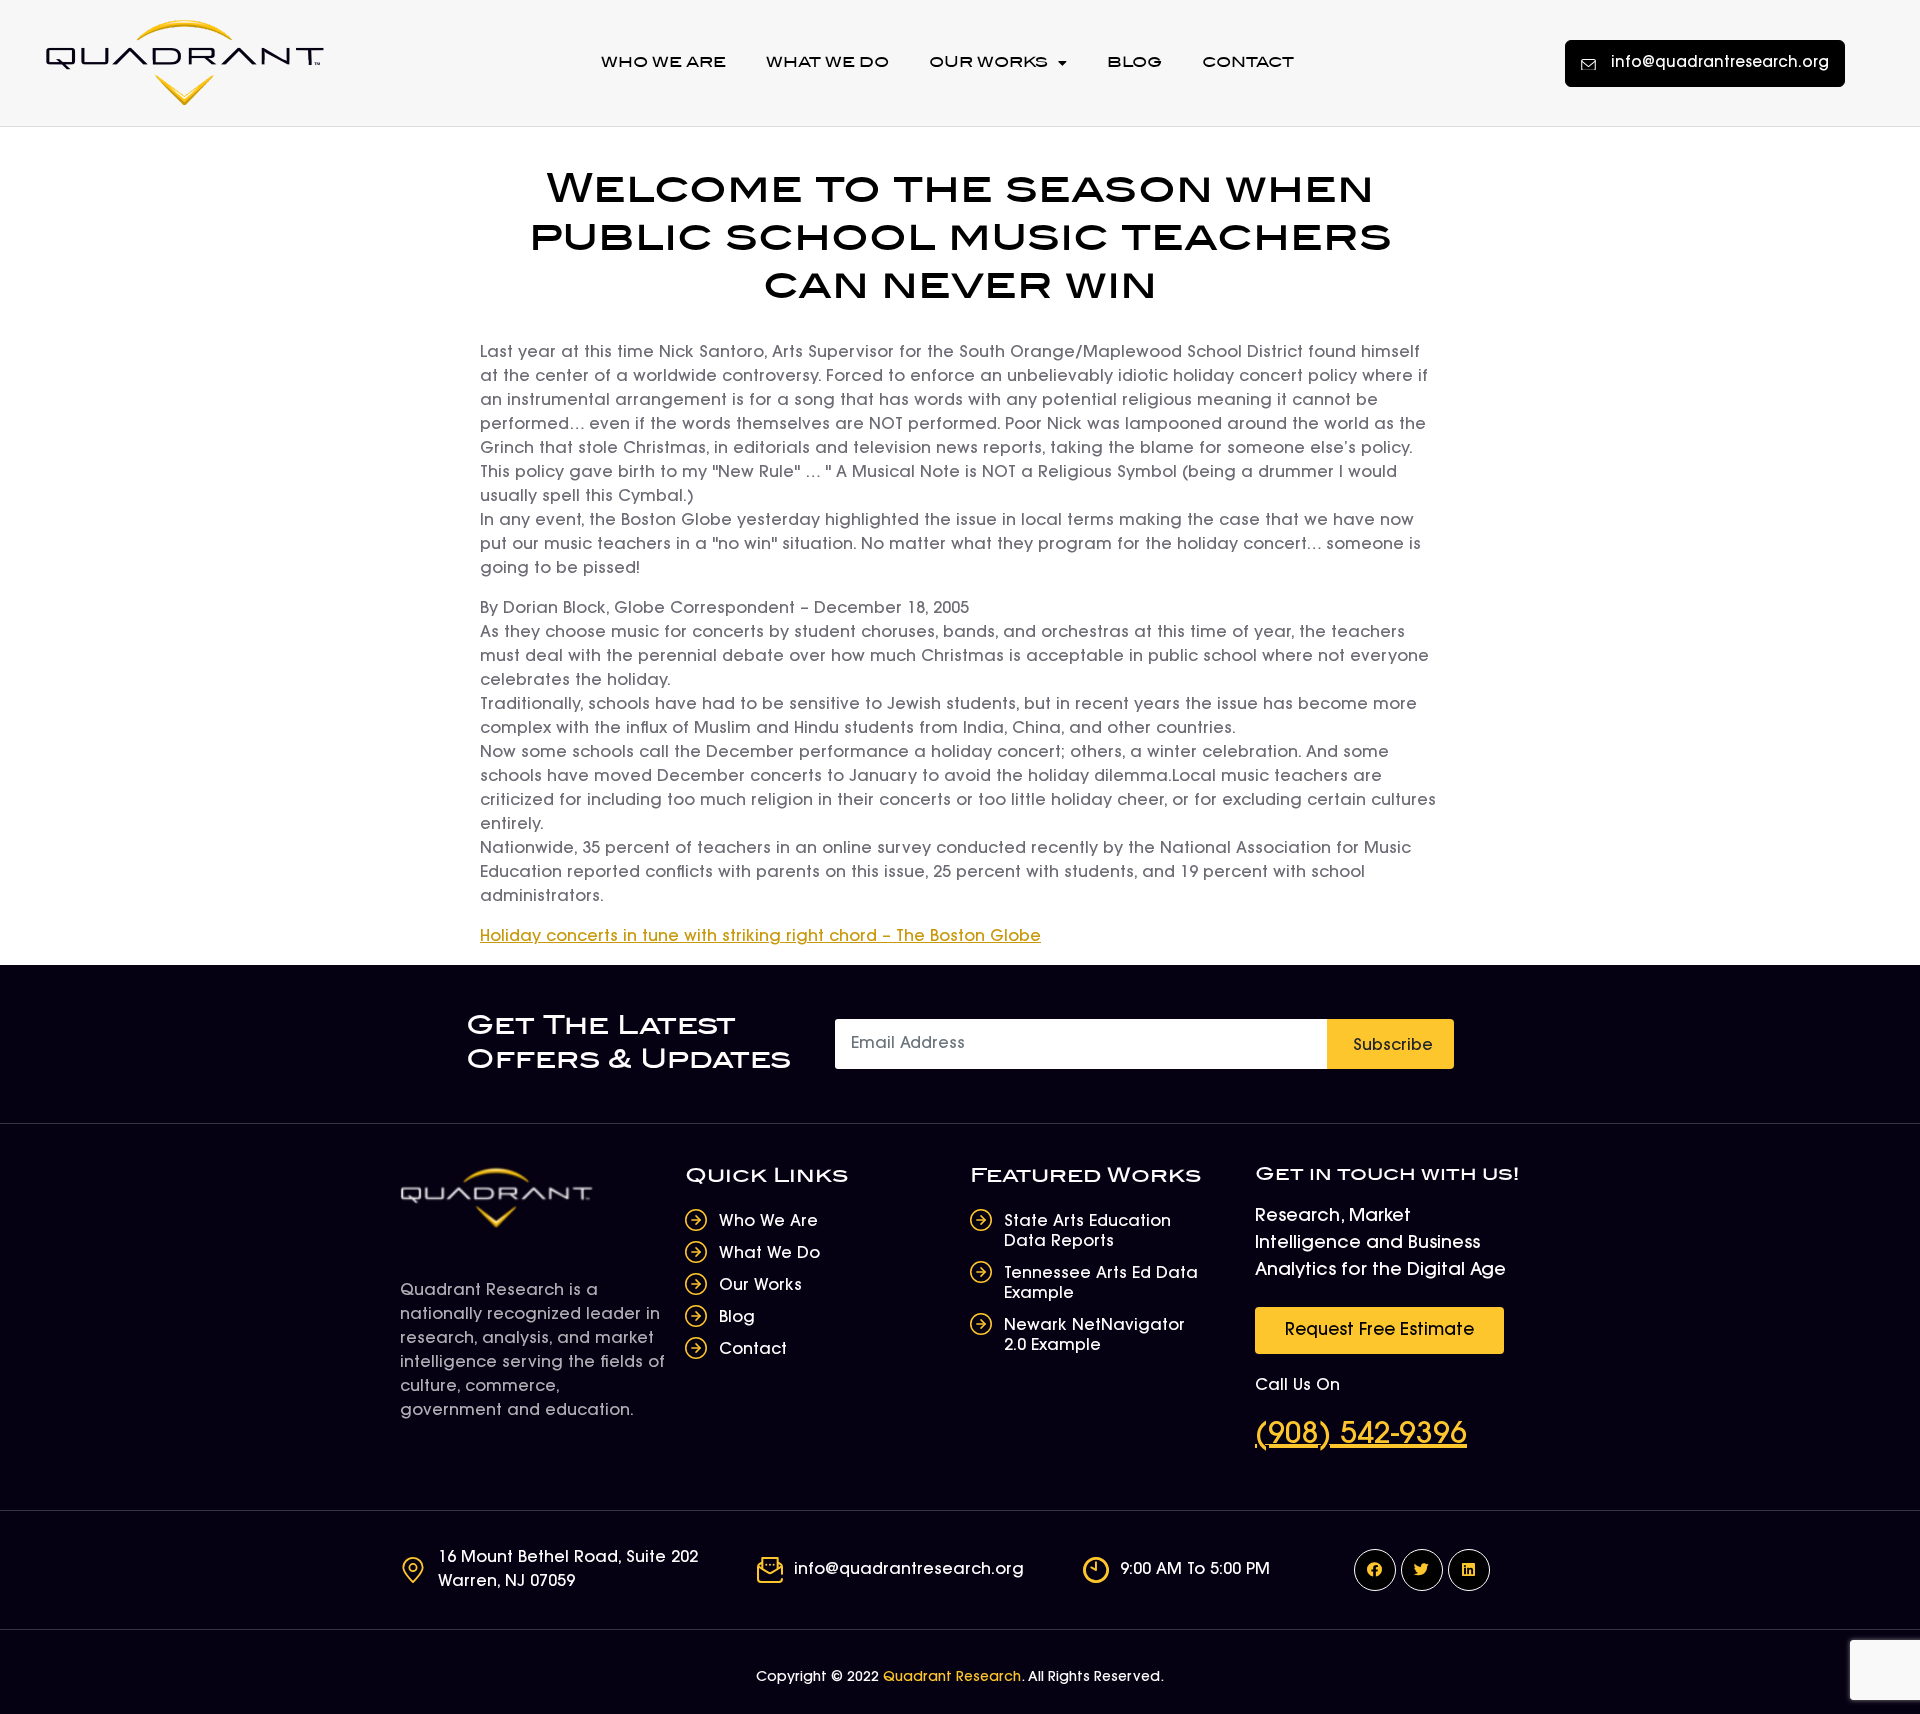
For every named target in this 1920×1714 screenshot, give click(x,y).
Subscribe (1393, 1046)
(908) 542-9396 (1361, 1436)
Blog (1134, 62)
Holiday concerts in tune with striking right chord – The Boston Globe (760, 937)
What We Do (827, 62)
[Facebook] (1375, 1570)
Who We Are (663, 62)
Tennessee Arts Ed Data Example (1101, 1284)
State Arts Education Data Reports (1087, 1232)
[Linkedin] (1469, 1570)
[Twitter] (1422, 1570)
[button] (1705, 63)
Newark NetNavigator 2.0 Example (1094, 1336)
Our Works (988, 62)
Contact (1248, 62)
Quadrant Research (952, 1678)
